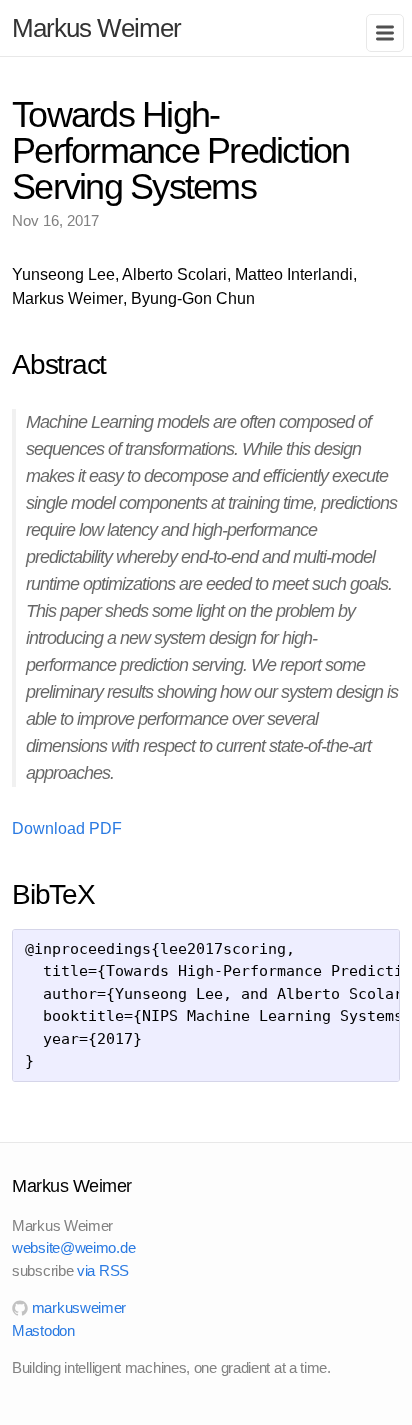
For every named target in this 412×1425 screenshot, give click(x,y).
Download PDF (67, 828)
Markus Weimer (96, 28)
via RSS (103, 1270)
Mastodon (43, 1330)
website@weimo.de (73, 1247)
